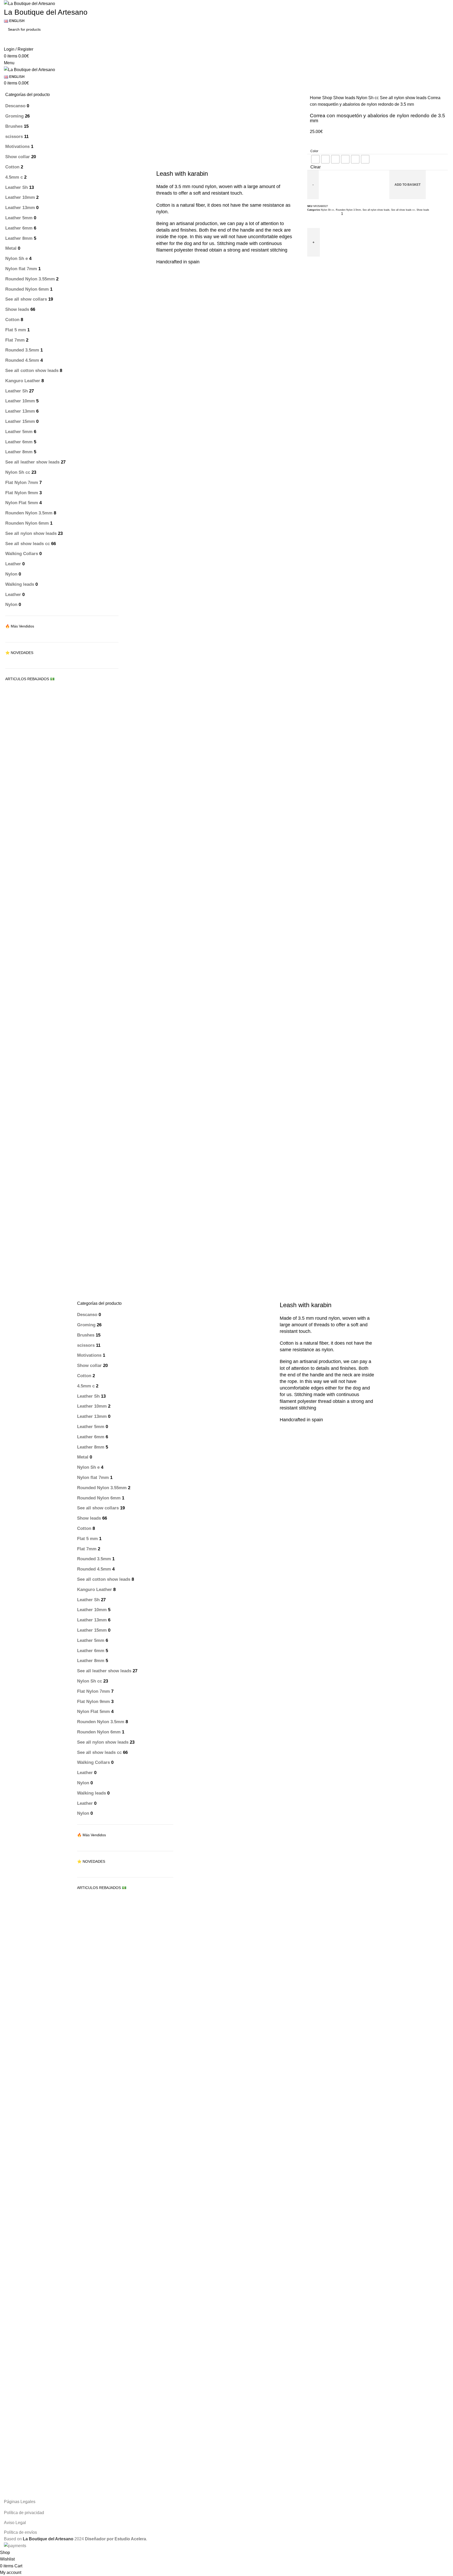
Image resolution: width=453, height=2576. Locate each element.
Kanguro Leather (23, 381)
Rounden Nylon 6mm (27, 523)
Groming (14, 116)
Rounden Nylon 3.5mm (29, 513)
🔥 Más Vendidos (20, 626)
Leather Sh (17, 187)
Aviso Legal (15, 2523)
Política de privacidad (24, 2513)
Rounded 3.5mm (22, 350)
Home (316, 98)
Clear (316, 167)
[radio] (315, 159)
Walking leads (20, 584)
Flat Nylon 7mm (22, 483)
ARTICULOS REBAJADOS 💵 (30, 679)
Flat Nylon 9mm (22, 493)
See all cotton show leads (32, 371)
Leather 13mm (20, 208)
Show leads (17, 309)
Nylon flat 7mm (21, 269)
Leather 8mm (19, 238)
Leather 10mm (20, 197)
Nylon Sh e (17, 259)
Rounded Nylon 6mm (27, 289)
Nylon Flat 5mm (22, 503)
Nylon (11, 574)
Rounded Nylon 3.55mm (30, 279)
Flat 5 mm (16, 330)
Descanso (15, 106)
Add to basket (408, 185)
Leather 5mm (19, 218)
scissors (14, 137)
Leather (13, 564)
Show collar (18, 157)
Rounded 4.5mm (22, 360)
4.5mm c (14, 177)
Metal (11, 248)
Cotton (12, 167)
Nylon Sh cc (18, 472)
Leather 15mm (20, 421)
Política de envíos (20, 2532)
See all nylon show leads (31, 533)
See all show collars (26, 299)
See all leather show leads (32, 462)
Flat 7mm (15, 340)
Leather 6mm (19, 228)
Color (314, 151)
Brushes (14, 126)
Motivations (17, 147)
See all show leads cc (28, 544)
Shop (328, 98)
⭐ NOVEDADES (19, 653)
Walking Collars (22, 554)
